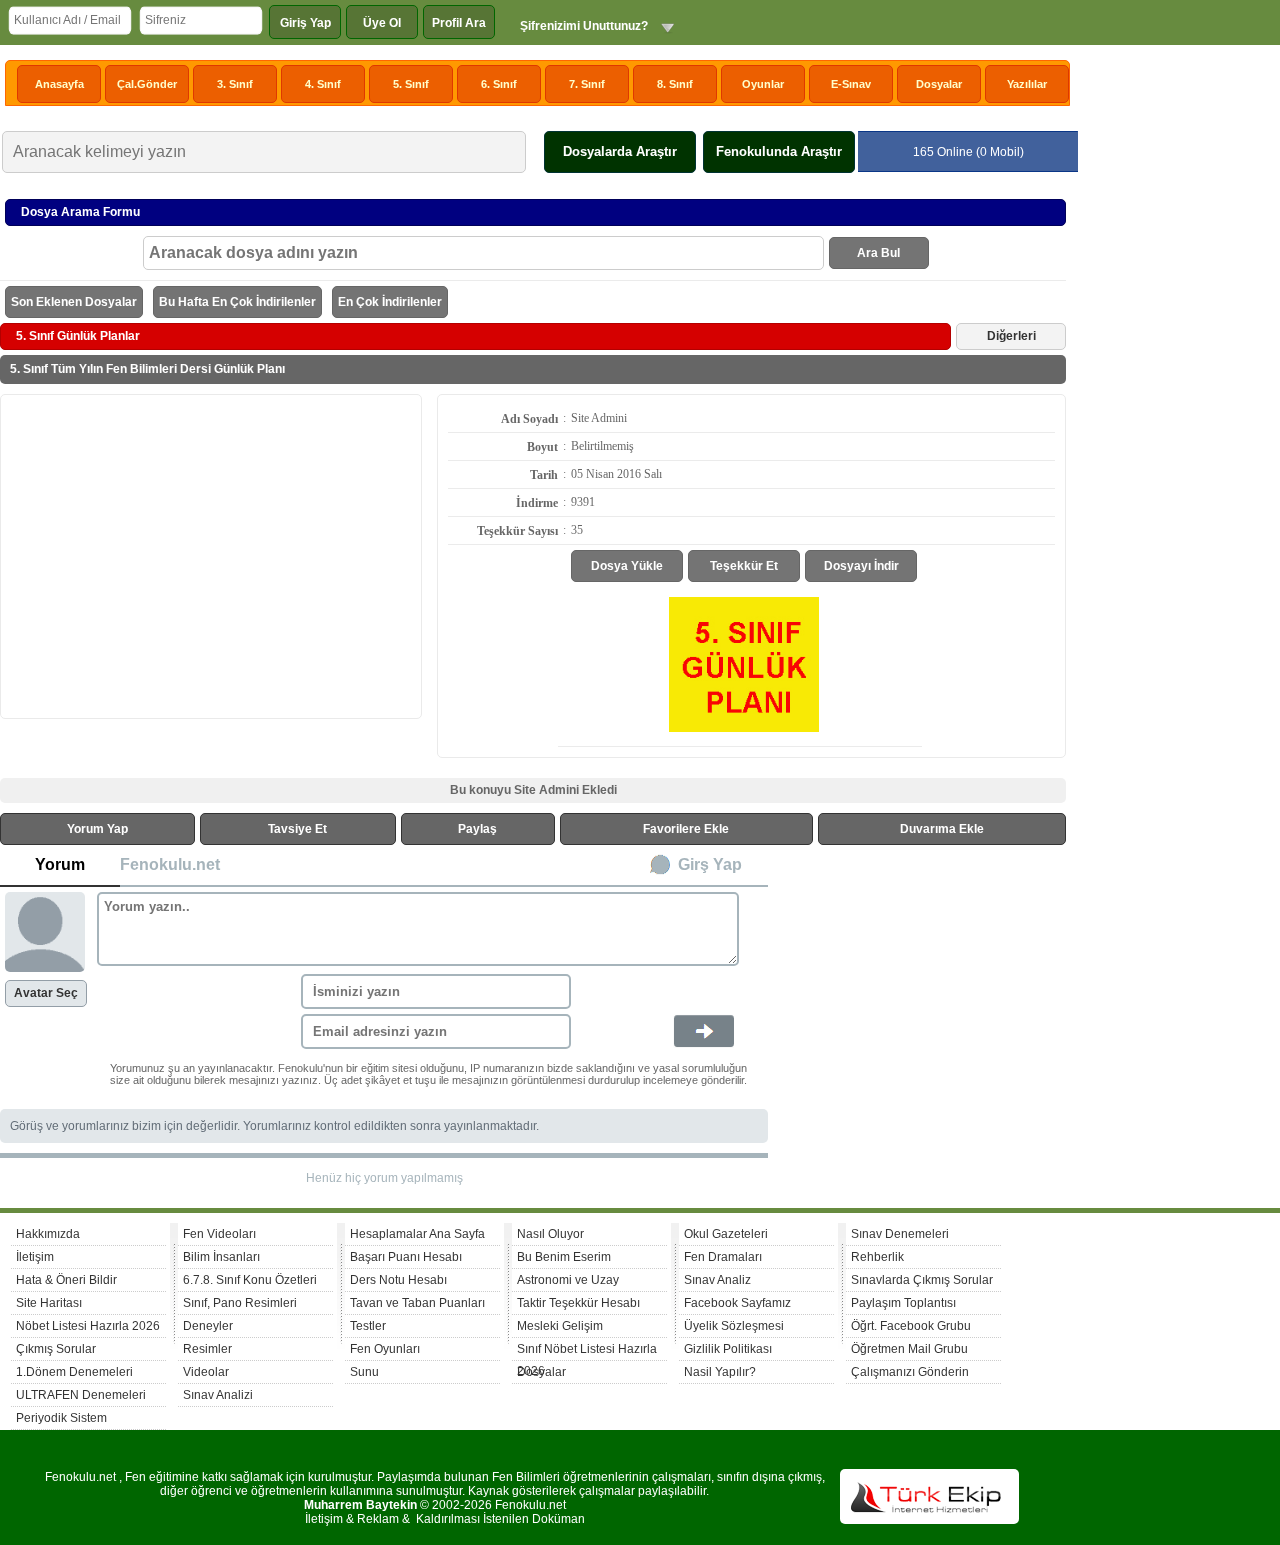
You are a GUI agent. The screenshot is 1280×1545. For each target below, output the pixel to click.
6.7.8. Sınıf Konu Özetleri (250, 1280)
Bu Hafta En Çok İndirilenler (237, 302)
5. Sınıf (411, 84)
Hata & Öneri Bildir (66, 1280)
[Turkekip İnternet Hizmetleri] (929, 1520)
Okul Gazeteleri (726, 1234)
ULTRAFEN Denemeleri (81, 1395)
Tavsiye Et (297, 829)
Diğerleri (1011, 336)
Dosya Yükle (627, 566)
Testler (368, 1326)
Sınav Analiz (717, 1280)
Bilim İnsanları (221, 1257)
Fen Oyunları (385, 1349)
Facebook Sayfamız (737, 1303)
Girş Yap (710, 864)
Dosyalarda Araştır (620, 151)
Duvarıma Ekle (942, 829)
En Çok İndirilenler (390, 302)
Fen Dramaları (723, 1257)
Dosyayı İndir (861, 566)
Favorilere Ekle (686, 829)
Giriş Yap (305, 23)
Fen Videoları (219, 1234)
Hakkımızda (48, 1234)
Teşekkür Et (744, 566)
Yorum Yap (97, 829)
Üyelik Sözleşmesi (734, 1326)
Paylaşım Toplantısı (903, 1303)
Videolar (206, 1372)
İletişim (35, 1257)
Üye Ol (382, 23)
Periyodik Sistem (61, 1418)
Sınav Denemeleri (900, 1234)
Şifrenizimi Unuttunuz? (584, 26)
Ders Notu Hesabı (398, 1280)
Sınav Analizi (218, 1395)
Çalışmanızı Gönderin (910, 1372)
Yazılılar (1027, 84)
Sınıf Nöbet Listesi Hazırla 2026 (587, 1351)
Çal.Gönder (147, 84)
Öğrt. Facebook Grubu (911, 1326)
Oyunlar (763, 84)
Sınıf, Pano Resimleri (240, 1303)
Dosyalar (939, 84)
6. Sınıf (499, 84)
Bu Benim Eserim (564, 1257)
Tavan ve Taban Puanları (417, 1303)
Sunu (364, 1372)
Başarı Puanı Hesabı (406, 1257)
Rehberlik (877, 1257)
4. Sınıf (323, 84)
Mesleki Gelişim (560, 1326)
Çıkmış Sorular (56, 1349)
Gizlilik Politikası (728, 1349)
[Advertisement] (211, 555)
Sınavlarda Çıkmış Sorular (922, 1280)
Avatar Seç (46, 993)
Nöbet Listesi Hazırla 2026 (88, 1326)
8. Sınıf (675, 84)
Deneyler (208, 1326)
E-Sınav (851, 84)
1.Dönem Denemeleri (74, 1372)
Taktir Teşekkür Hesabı (578, 1303)
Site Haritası (49, 1303)
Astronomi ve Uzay (568, 1280)
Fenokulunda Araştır (779, 151)
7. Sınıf (587, 84)
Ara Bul (878, 253)
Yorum (60, 864)
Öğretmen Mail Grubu (909, 1349)
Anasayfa (59, 84)
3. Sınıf (235, 84)
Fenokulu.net (170, 864)
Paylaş (477, 829)
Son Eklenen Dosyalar (74, 302)
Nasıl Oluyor (550, 1234)
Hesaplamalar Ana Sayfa (417, 1234)
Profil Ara (459, 23)
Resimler (207, 1349)
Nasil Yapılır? (720, 1372)
